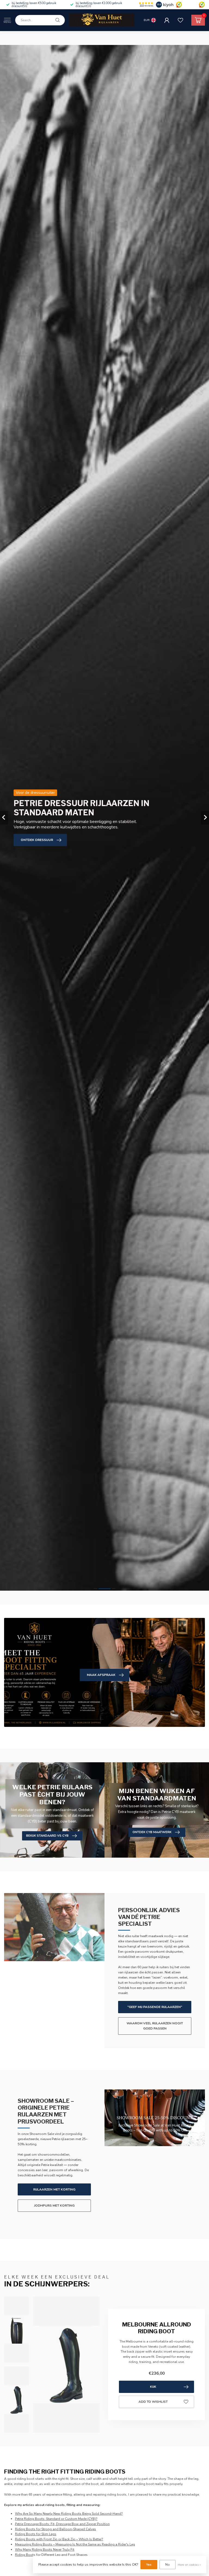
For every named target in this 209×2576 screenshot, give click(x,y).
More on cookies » (189, 2565)
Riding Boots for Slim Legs (36, 2534)
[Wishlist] (180, 20)
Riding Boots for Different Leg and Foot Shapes (51, 2555)
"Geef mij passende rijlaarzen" (155, 2007)
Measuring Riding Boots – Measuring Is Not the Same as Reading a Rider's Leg (75, 2544)
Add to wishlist (153, 2402)
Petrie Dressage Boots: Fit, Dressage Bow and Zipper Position (62, 2524)
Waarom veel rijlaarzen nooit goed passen (155, 2026)
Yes (149, 2565)
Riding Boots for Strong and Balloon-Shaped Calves (56, 2529)
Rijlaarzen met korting (54, 2189)
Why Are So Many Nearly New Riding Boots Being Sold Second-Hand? (69, 2514)
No (167, 2565)
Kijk (153, 2387)
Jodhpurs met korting (54, 2206)
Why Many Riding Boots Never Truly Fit (45, 2550)
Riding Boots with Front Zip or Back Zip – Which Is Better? (59, 2539)
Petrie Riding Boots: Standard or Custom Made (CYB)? (56, 2519)
